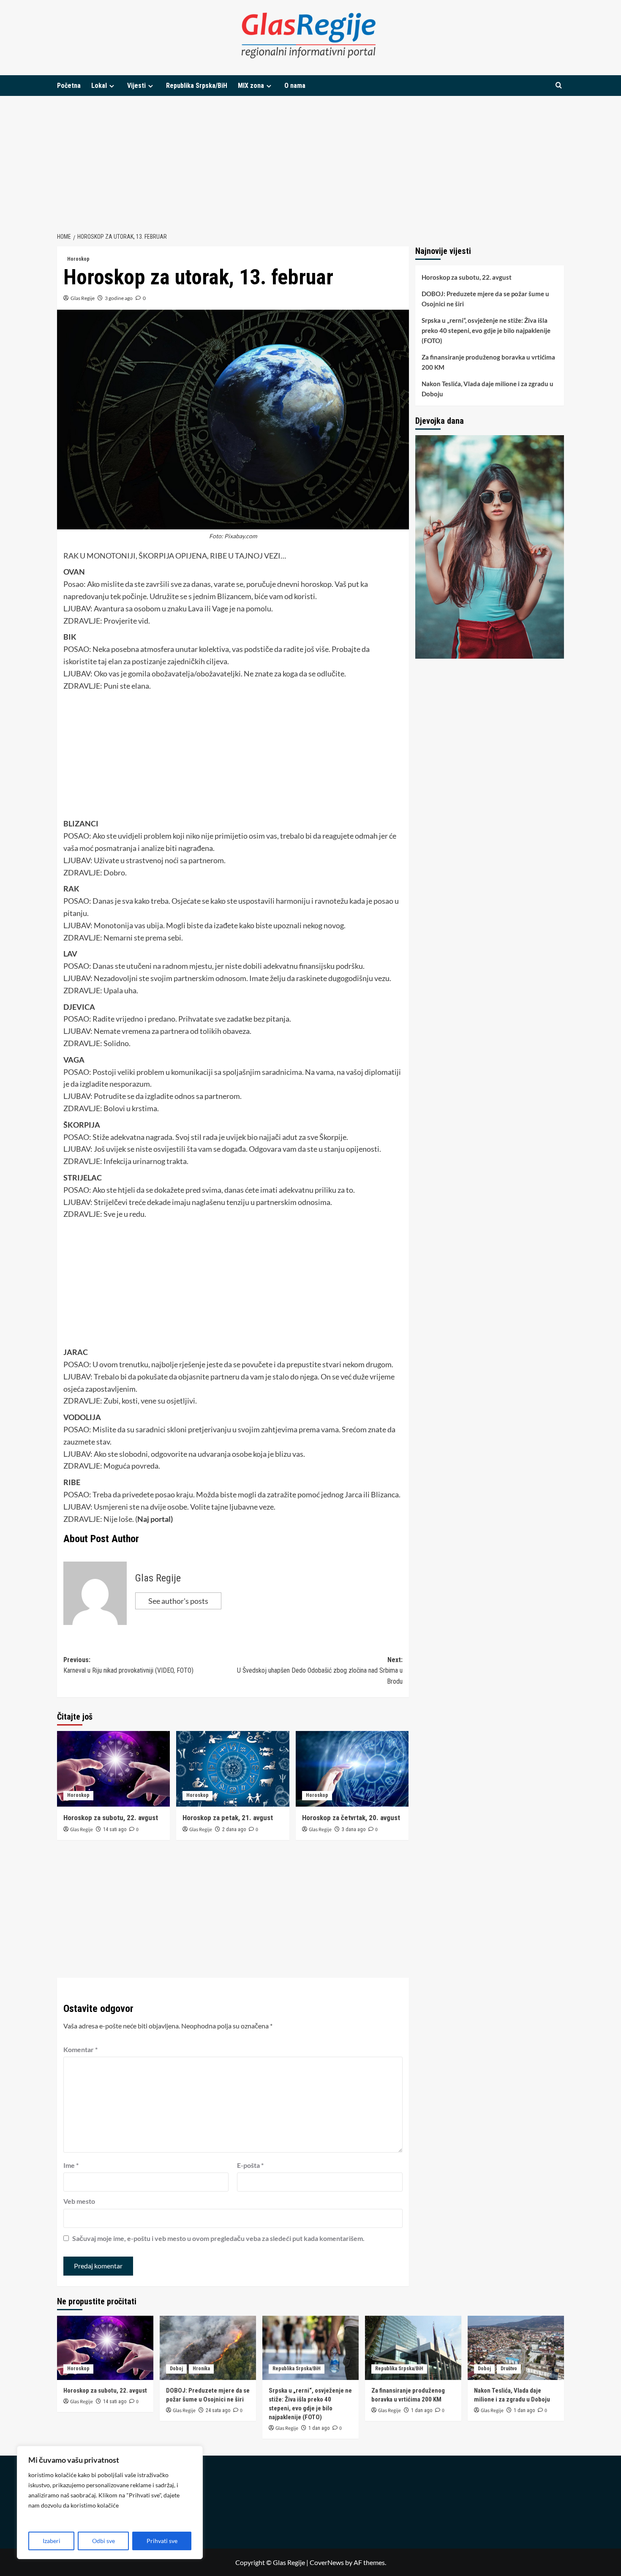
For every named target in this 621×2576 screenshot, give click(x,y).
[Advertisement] (310, 159)
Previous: (128, 1665)
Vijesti (136, 86)
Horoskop (78, 259)
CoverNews (327, 2562)
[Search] (559, 86)
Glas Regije (83, 298)
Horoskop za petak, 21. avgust (228, 1818)
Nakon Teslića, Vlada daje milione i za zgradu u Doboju (488, 389)
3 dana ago (354, 1829)
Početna (69, 86)
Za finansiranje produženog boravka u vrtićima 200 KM (488, 362)
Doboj (176, 2369)
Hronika (201, 2369)
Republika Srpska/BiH (197, 86)
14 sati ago (115, 1829)
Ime (71, 2165)
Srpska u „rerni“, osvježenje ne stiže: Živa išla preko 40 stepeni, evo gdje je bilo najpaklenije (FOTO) (486, 330)
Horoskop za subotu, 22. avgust (111, 1818)
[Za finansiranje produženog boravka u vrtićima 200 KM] (413, 2348)
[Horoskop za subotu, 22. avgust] (113, 1769)
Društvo (509, 2369)
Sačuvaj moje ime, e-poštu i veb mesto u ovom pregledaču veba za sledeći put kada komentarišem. (218, 2238)
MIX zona (251, 86)
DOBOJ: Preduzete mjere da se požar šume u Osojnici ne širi (485, 299)
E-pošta (250, 2165)
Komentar (80, 2049)
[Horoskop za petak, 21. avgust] (233, 1769)
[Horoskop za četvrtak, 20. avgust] (352, 1769)
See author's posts (178, 1601)
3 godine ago (119, 298)
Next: (320, 1671)
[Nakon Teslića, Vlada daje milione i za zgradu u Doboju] (516, 2348)
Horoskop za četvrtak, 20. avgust (351, 1818)
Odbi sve (103, 2541)
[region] (110, 2502)
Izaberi (52, 2541)
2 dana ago (234, 1829)
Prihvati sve (162, 2541)
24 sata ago (218, 2410)
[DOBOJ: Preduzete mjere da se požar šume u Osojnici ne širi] (208, 2348)
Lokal (99, 86)
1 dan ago (319, 2428)
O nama (295, 86)
